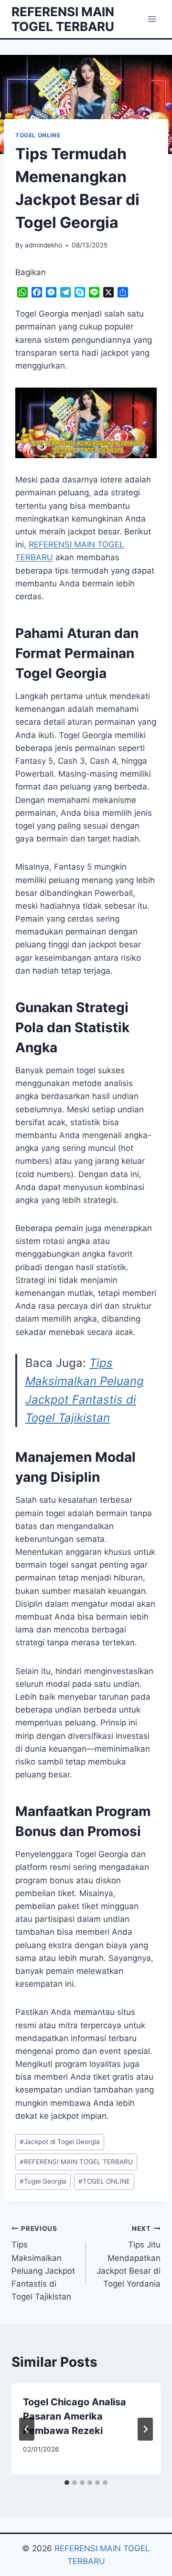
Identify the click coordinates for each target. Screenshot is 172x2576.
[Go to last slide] (27, 2429)
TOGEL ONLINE (38, 135)
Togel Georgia (43, 2181)
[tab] (67, 2483)
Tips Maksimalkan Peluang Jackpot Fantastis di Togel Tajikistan (43, 2263)
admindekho (43, 245)
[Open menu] (152, 19)
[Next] (145, 2429)
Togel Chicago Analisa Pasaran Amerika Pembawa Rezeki (75, 2416)
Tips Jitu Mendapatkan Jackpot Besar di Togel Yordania (129, 2257)
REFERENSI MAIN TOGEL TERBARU (76, 2162)
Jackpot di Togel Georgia (60, 2142)
